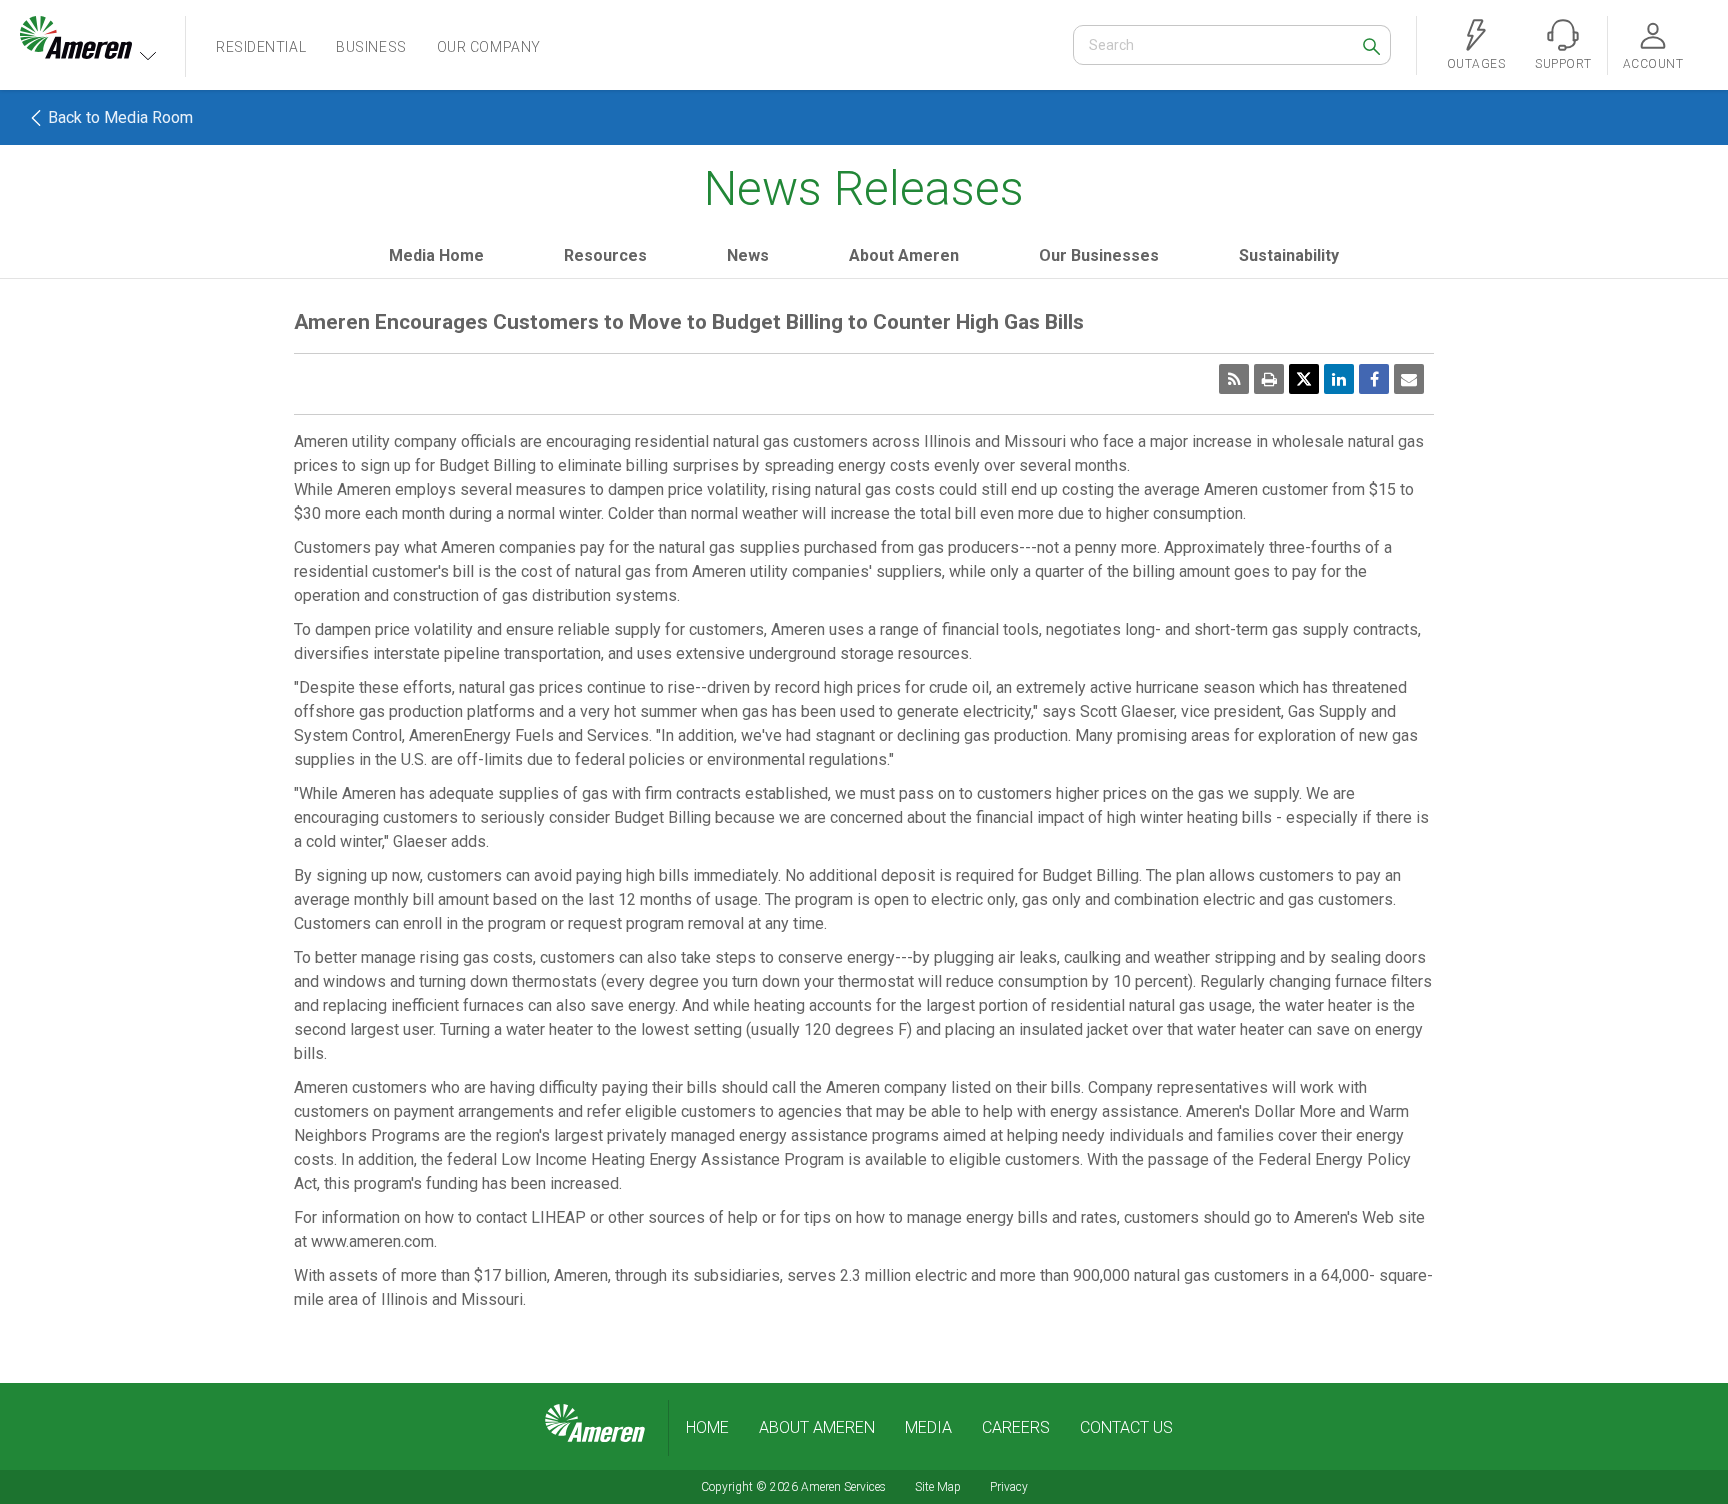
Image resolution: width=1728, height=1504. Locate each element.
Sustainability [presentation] (1289, 255)
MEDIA (928, 1427)
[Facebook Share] (1374, 379)
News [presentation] (748, 255)
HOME (707, 1427)
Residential (261, 47)
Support (1563, 64)
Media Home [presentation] (436, 255)
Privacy (1009, 1487)
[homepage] (595, 1424)
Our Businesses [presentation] (1099, 255)
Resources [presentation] (605, 255)
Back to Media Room (118, 117)
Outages (1476, 64)
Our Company (489, 47)
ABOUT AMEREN (817, 1427)
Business (371, 47)
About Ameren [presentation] (904, 255)
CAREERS (1016, 1427)
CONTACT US (1126, 1427)
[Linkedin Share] (1339, 379)
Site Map (938, 1487)
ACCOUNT (1653, 64)
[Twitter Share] (1304, 379)
